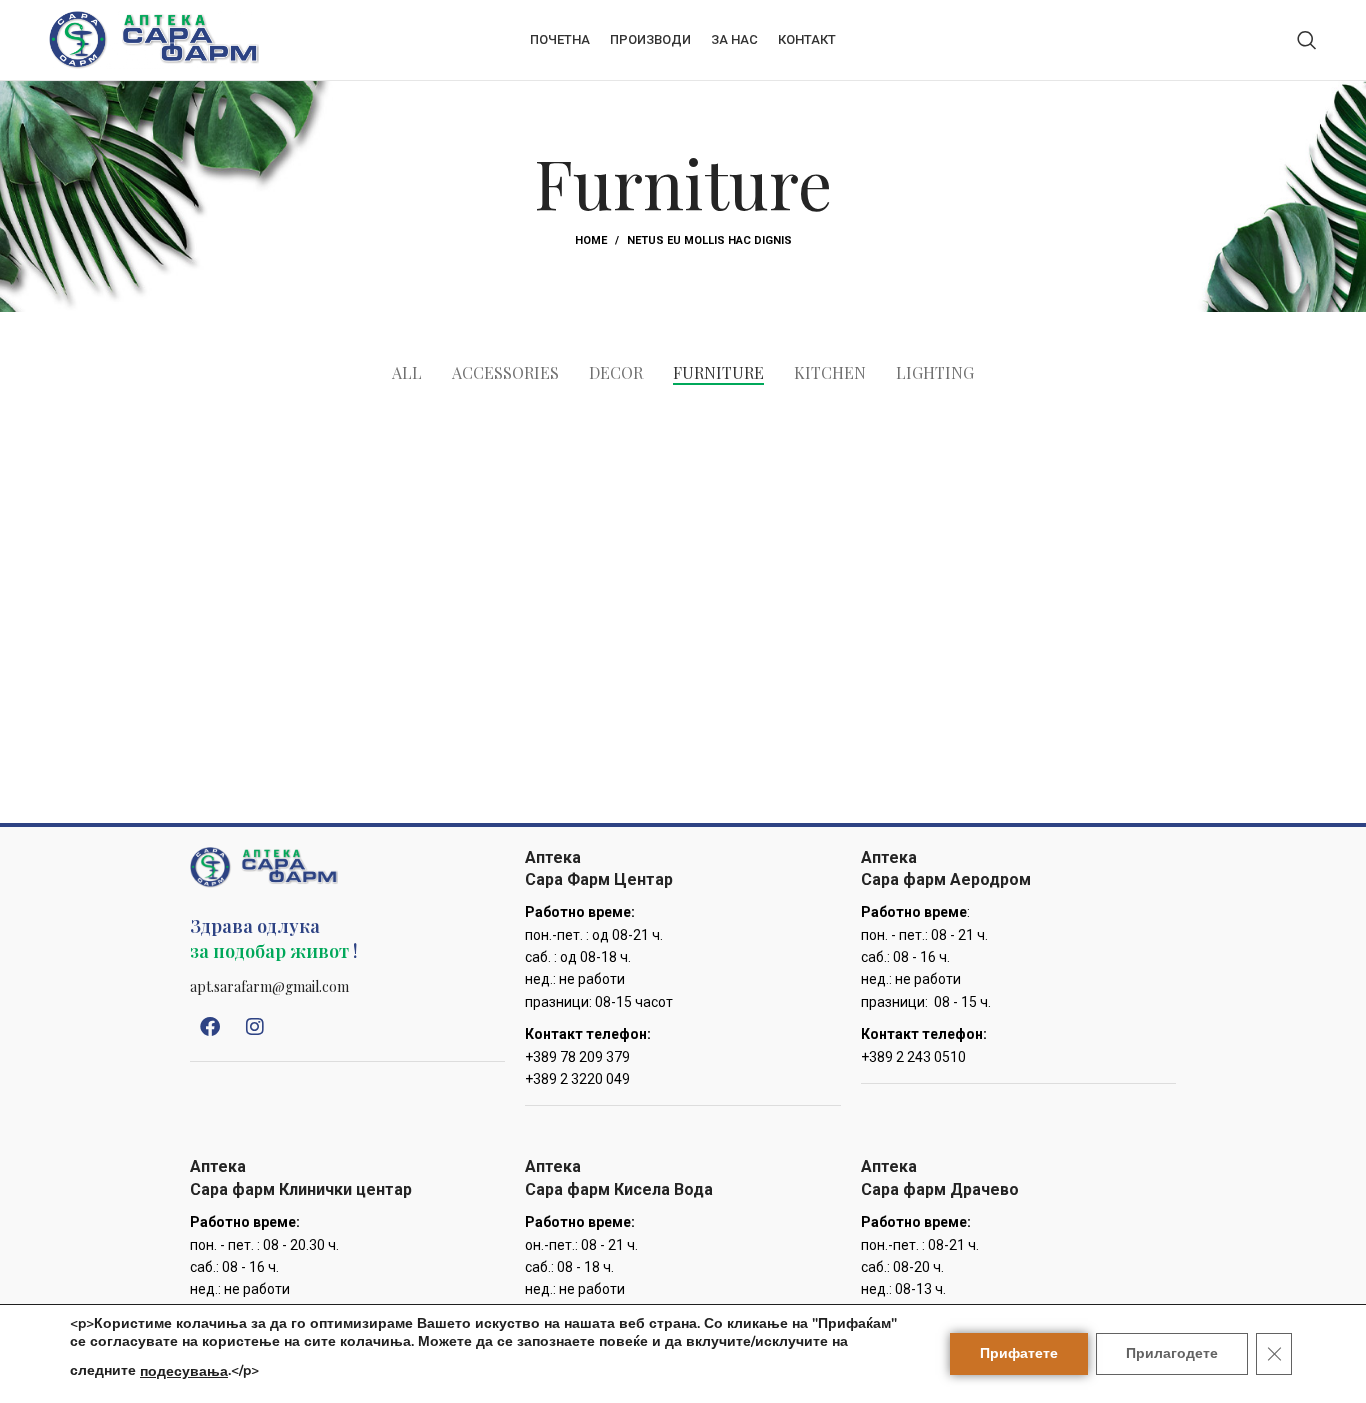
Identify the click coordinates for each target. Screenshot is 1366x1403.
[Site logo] (154, 39)
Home (591, 240)
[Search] (1307, 40)
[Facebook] (210, 1027)
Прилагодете (1172, 1353)
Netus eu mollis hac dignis (709, 240)
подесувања (184, 1371)
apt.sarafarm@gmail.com (269, 986)
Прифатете (1019, 1353)
